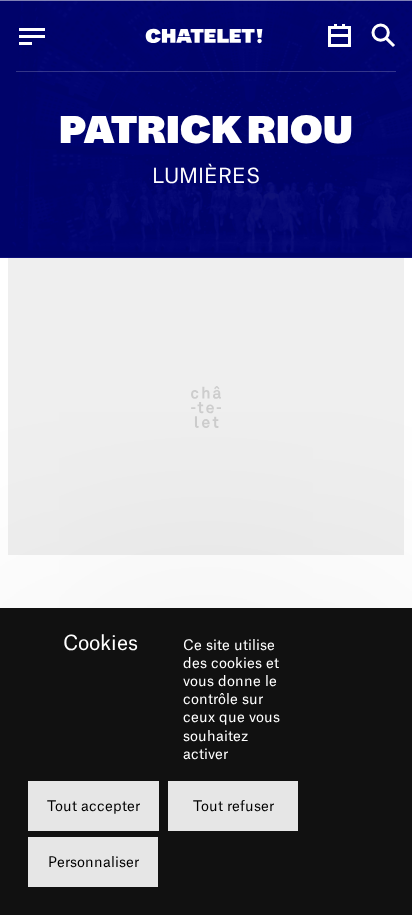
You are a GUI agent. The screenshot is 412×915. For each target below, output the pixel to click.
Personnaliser (93, 861)
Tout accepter (93, 805)
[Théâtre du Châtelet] (204, 36)
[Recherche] (383, 36)
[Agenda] (339, 36)
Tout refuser (233, 805)
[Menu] (32, 36)
